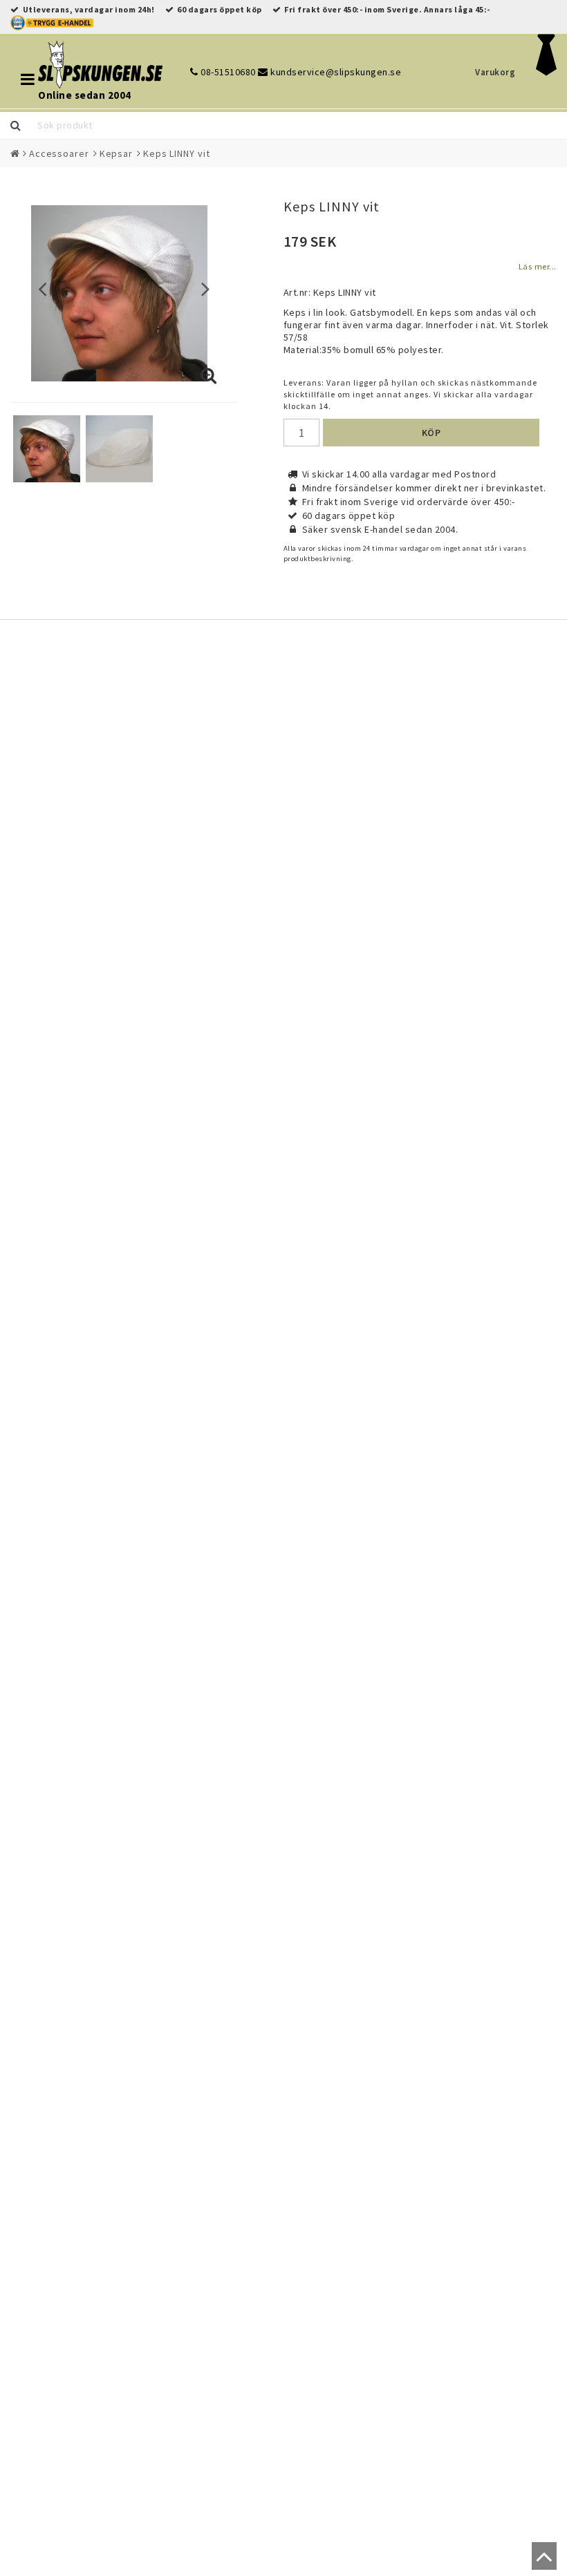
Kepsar (116, 153)
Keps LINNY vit (177, 153)
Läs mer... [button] (538, 266)
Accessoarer (59, 153)
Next (206, 288)
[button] (209, 377)
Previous (43, 288)
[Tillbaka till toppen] (541, 2562)
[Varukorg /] (547, 72)
